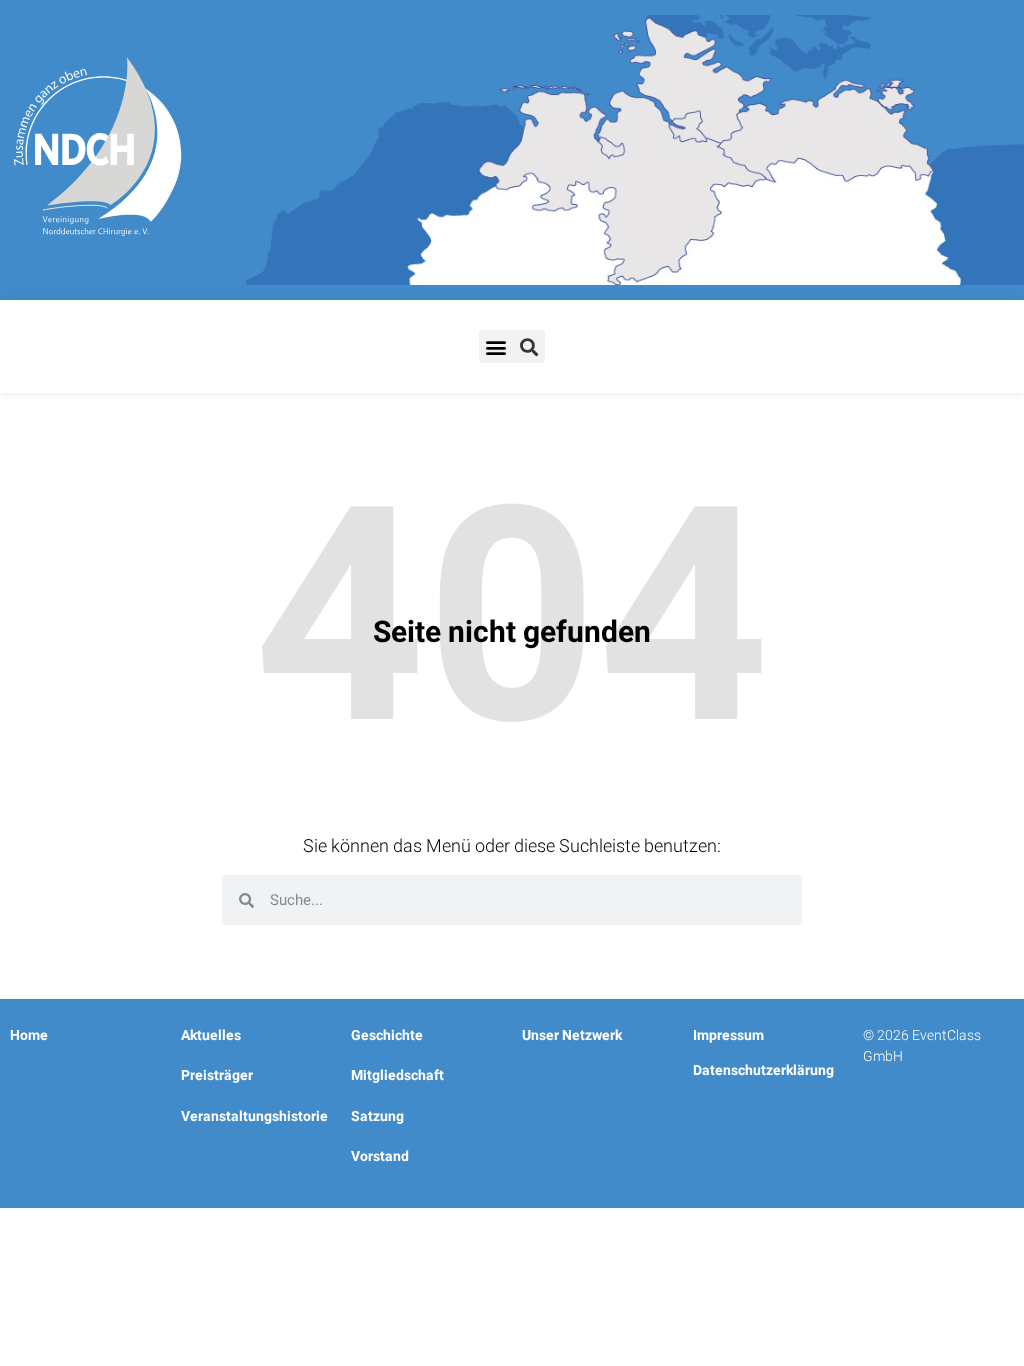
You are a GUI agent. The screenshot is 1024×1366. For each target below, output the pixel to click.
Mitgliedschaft (397, 1075)
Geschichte (387, 1035)
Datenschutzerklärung (763, 1070)
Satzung (377, 1116)
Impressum (728, 1035)
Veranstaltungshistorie (254, 1116)
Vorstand (380, 1156)
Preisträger (217, 1075)
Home (29, 1035)
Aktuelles (211, 1035)
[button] (495, 346)
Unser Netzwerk (572, 1035)
